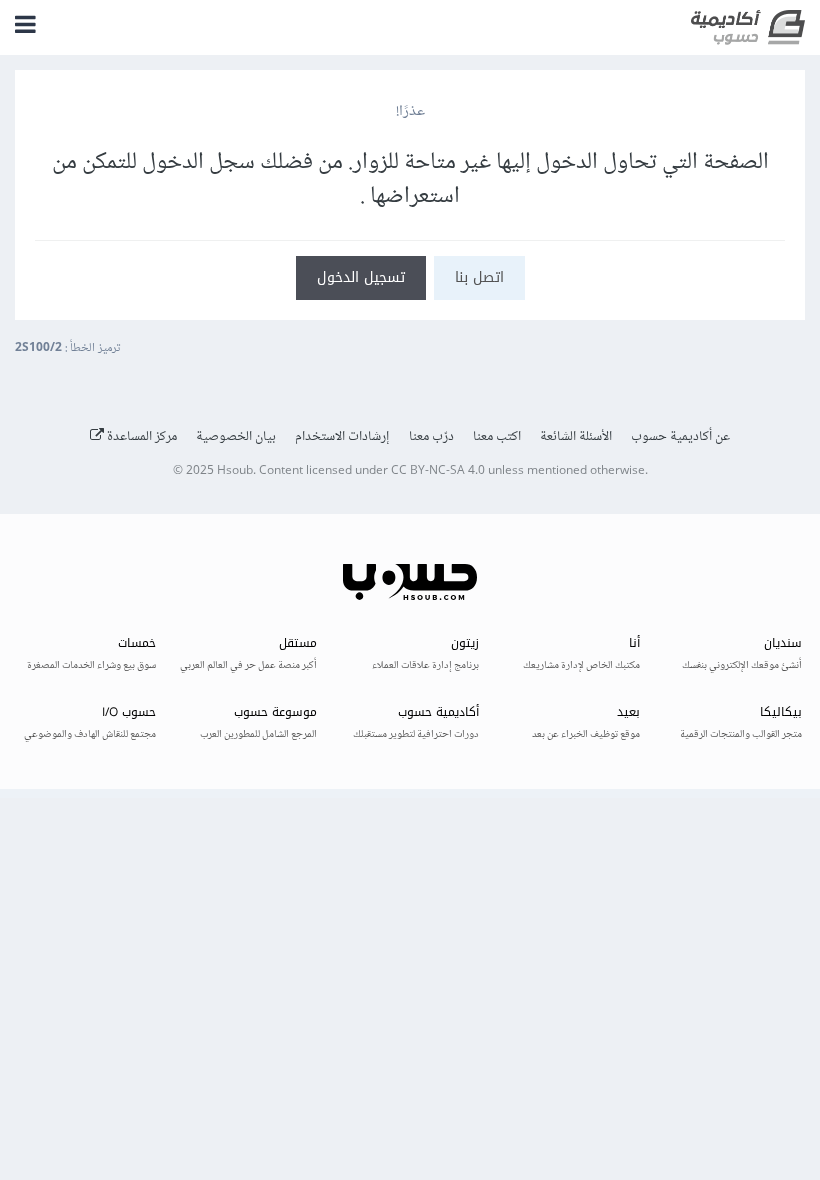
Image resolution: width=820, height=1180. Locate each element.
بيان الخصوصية (236, 437)
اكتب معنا (497, 437)
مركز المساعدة (140, 437)
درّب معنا (431, 437)
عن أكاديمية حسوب (680, 437)
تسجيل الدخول (361, 277)
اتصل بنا (479, 277)
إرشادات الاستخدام (342, 437)
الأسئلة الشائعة (576, 437)
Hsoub (235, 471)
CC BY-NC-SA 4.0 (438, 471)
